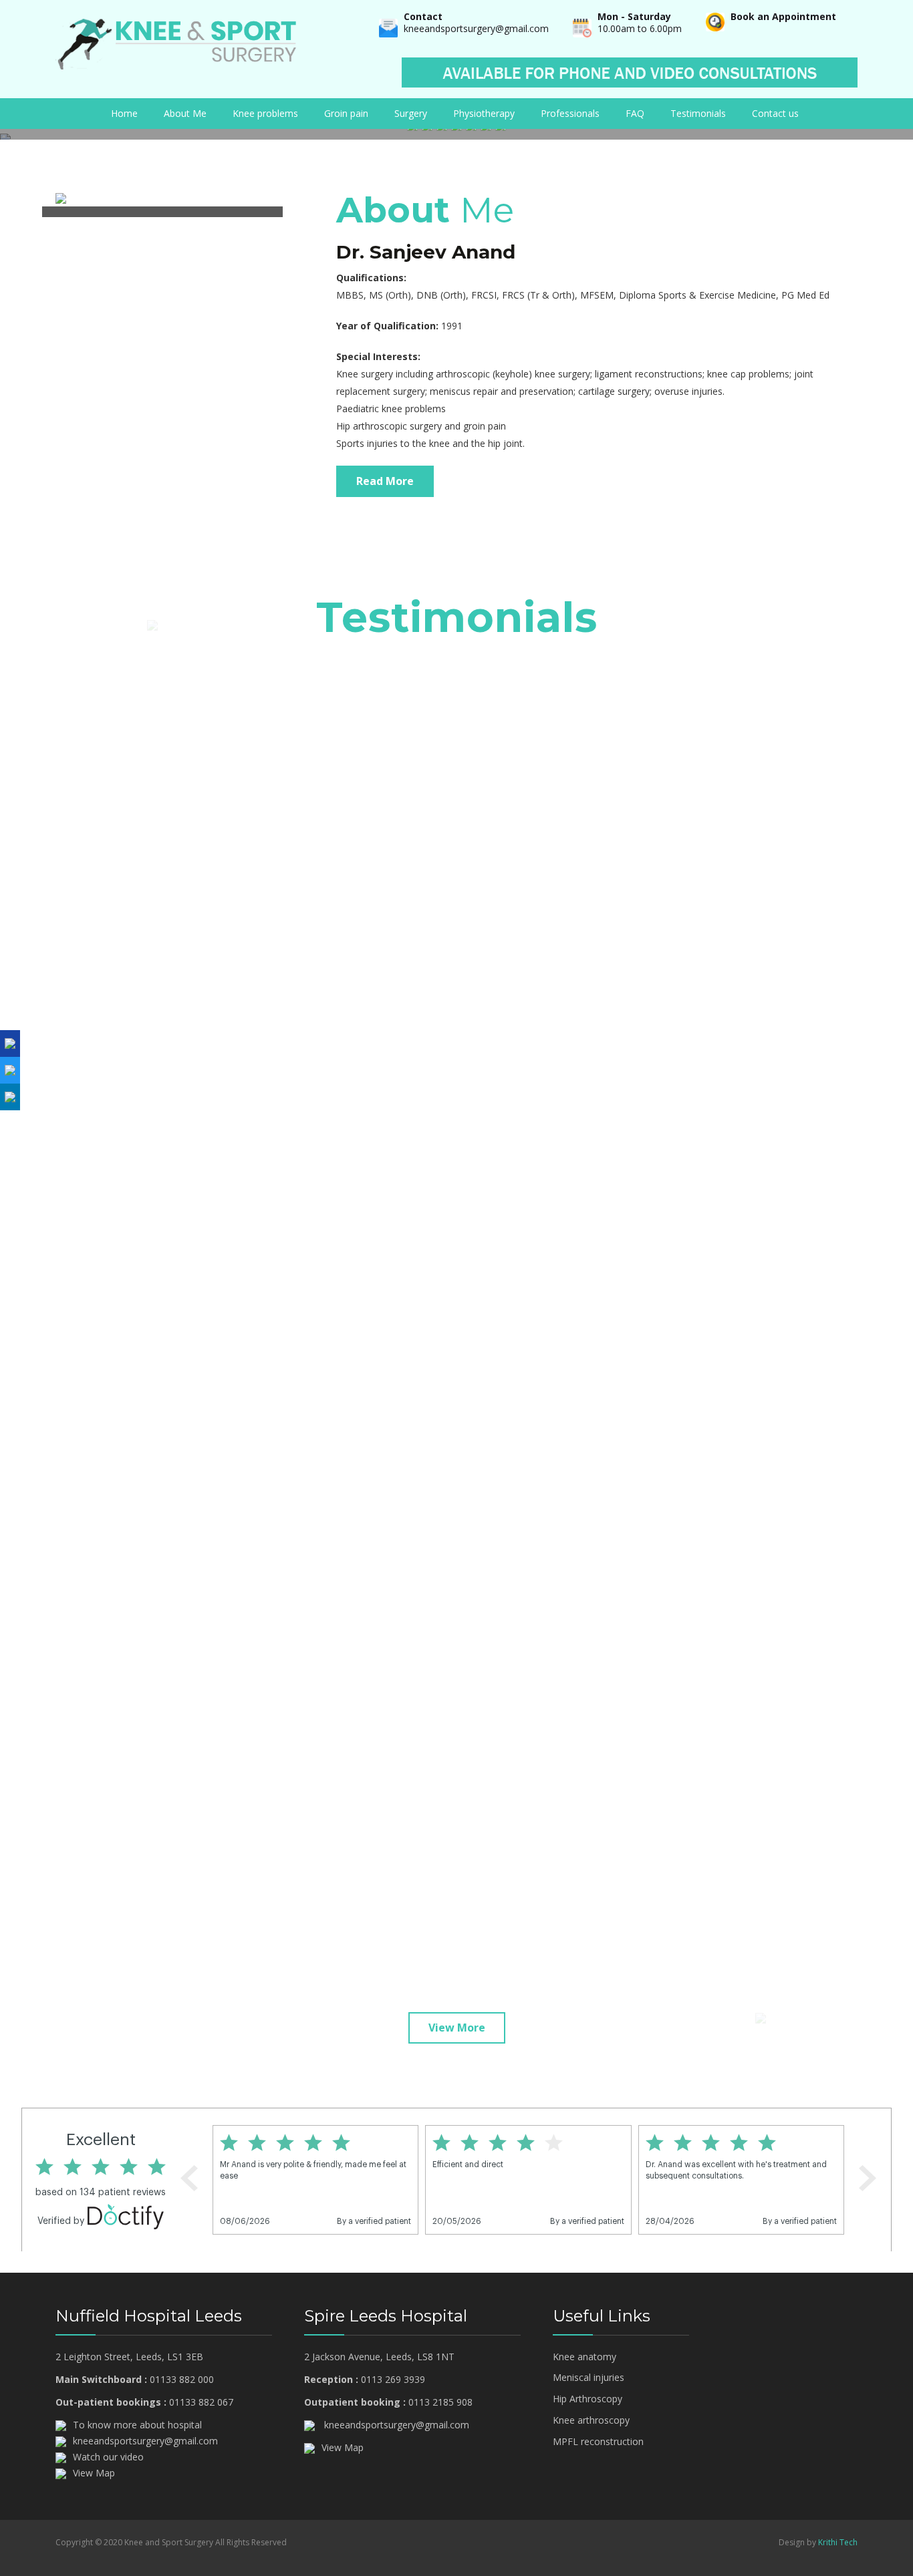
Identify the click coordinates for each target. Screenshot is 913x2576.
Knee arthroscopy (591, 2420)
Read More (385, 481)
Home (124, 113)
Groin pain (346, 113)
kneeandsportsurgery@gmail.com (476, 28)
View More (457, 2028)
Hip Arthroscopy (588, 2399)
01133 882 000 (182, 2379)
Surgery (411, 113)
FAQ (635, 113)
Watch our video (108, 2457)
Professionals (570, 113)
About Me (185, 113)
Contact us (775, 113)
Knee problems (265, 113)
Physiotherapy (484, 113)
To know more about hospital (137, 2425)
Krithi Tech (838, 2542)
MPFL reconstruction (598, 2441)
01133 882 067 (201, 2402)
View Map (94, 2473)
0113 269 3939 (393, 2379)
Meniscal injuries (589, 2377)
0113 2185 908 (440, 2402)
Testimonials (698, 113)
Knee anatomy (584, 2357)
